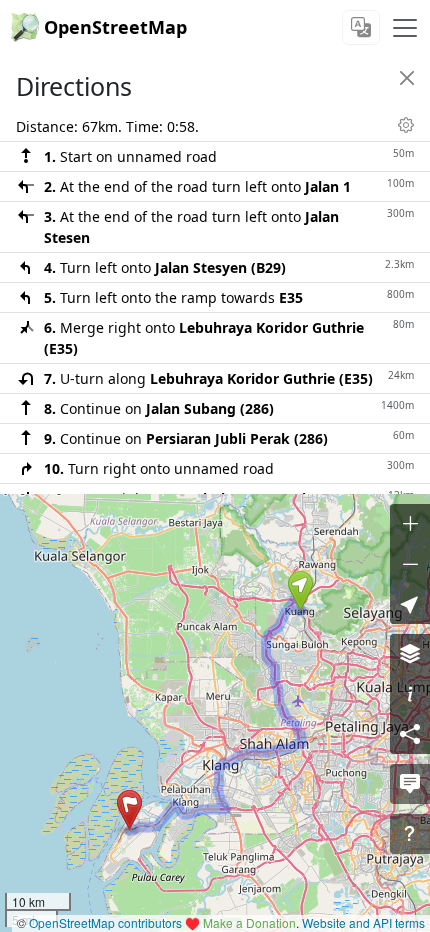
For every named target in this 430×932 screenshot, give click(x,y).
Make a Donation (249, 922)
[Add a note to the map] (410, 784)
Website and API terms (363, 922)
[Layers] (410, 654)
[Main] (405, 28)
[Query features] (410, 834)
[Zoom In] (410, 524)
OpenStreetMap (115, 27)
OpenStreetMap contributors (105, 922)
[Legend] (410, 694)
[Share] (410, 734)
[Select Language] (361, 27)
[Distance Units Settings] (406, 125)
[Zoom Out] (410, 564)
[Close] (407, 78)
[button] (300, 591)
